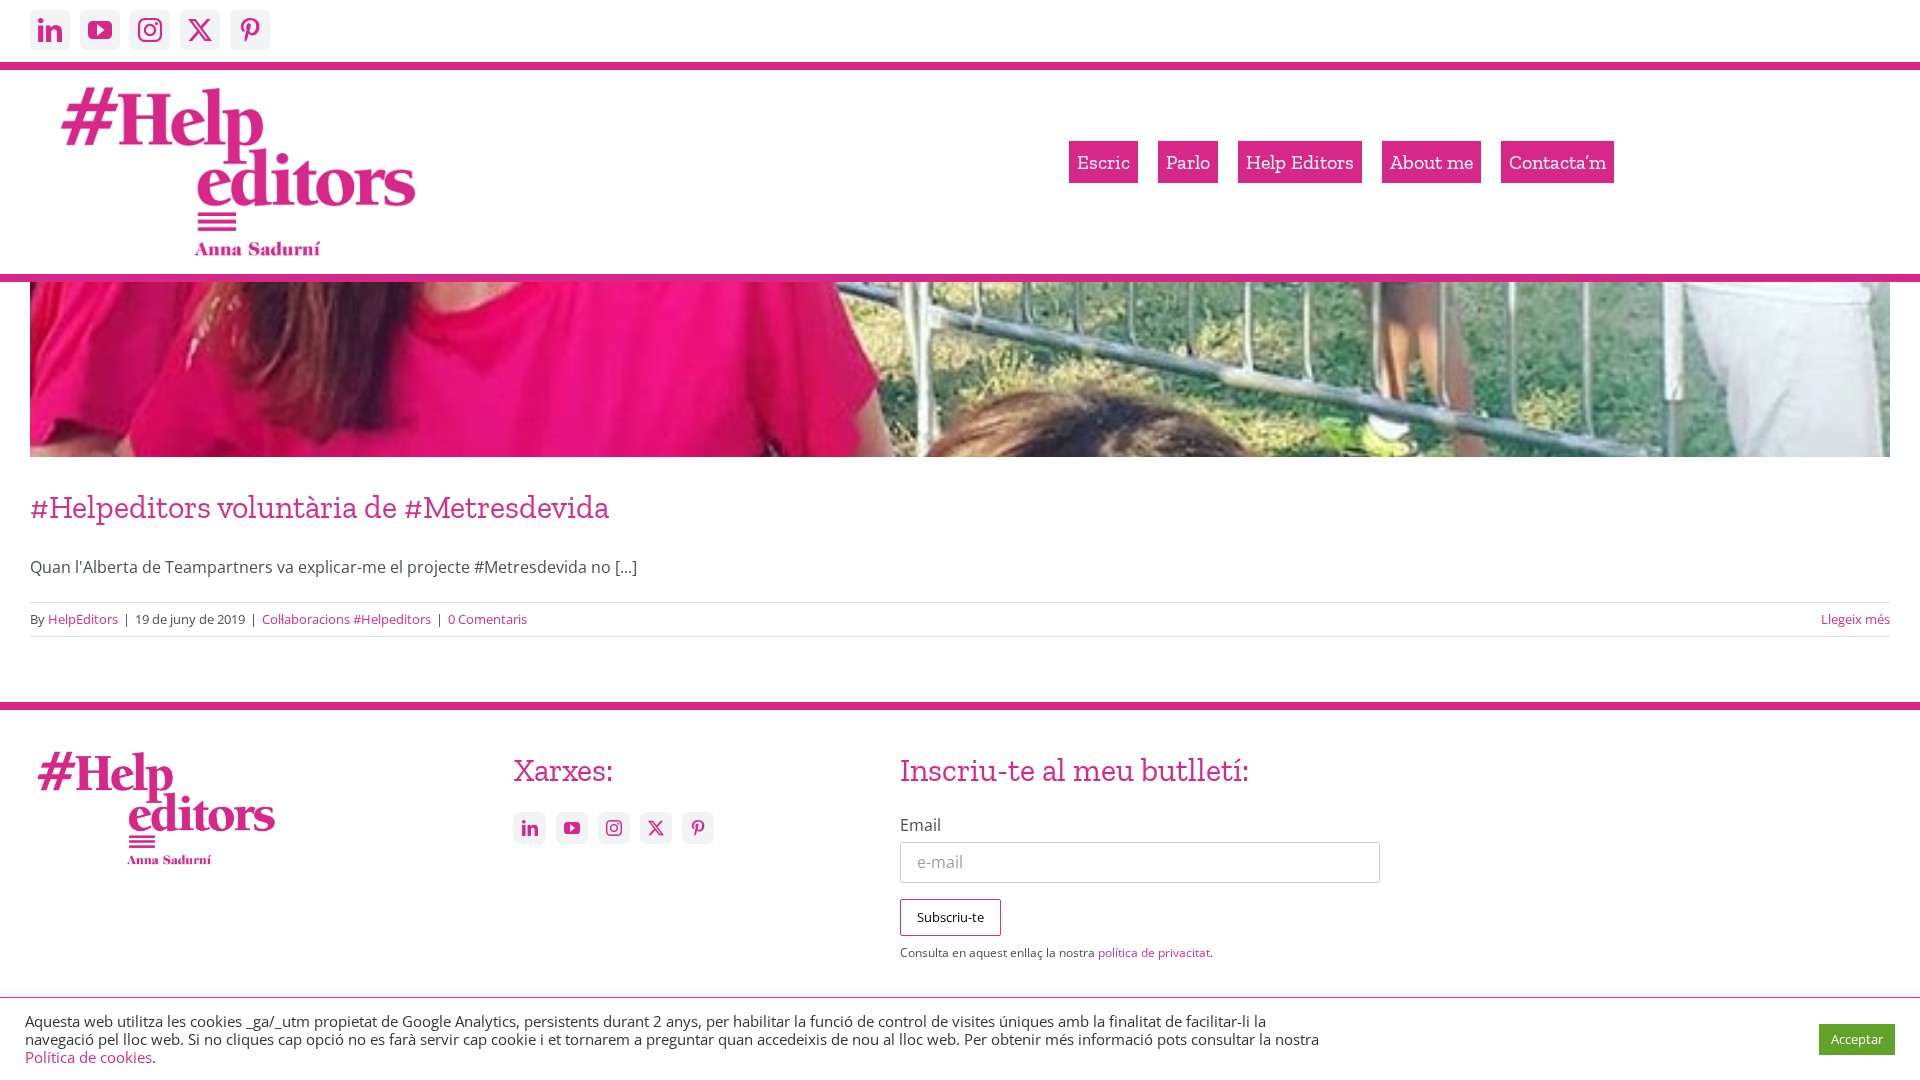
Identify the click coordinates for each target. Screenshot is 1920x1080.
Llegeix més (1855, 619)
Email (920, 825)
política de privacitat (1154, 952)
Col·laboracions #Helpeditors (346, 619)
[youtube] (100, 30)
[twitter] (200, 30)
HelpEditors (83, 619)
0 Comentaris (487, 619)
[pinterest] (250, 30)
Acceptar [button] (1857, 1039)
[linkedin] (50, 30)
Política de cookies (88, 1057)
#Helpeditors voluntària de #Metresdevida (319, 507)
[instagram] (150, 30)
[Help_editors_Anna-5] (155, 748)
